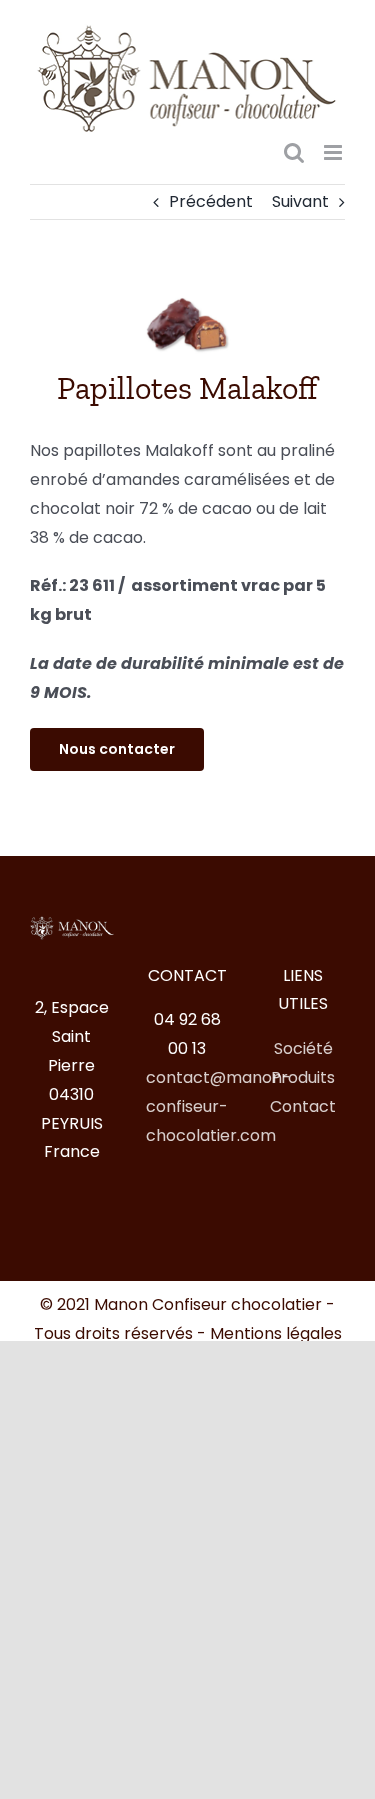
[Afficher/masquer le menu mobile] (334, 152)
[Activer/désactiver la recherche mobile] (294, 152)
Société (303, 1048)
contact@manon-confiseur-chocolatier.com (218, 1106)
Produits (303, 1077)
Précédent (211, 201)
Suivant (300, 201)
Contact (303, 1106)
